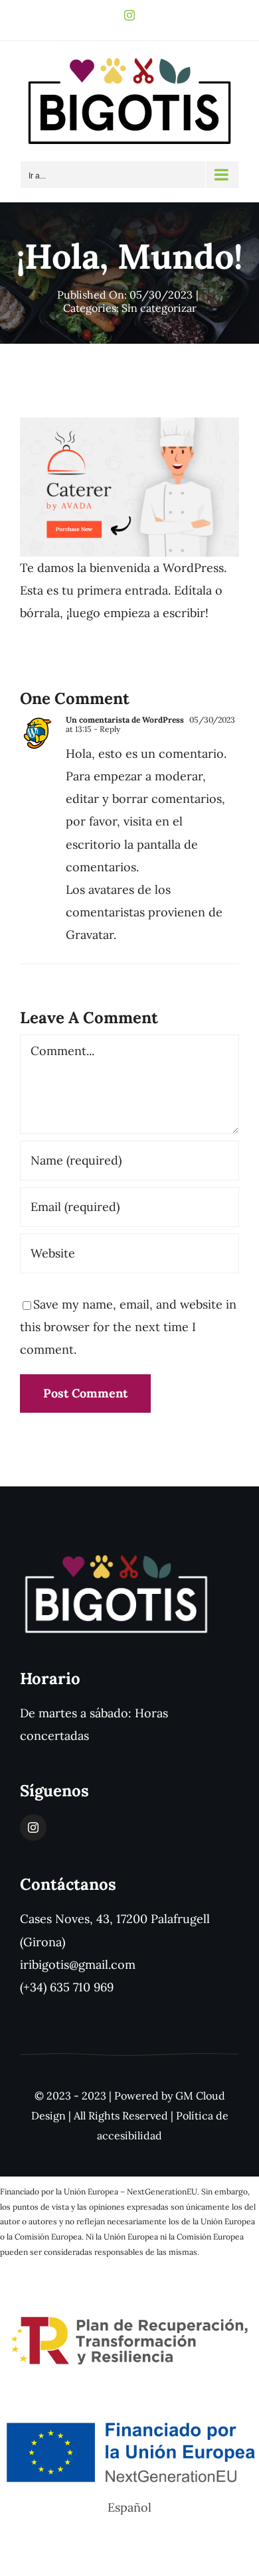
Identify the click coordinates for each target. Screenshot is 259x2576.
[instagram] (33, 1827)
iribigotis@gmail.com (78, 1965)
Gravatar (90, 935)
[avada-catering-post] (129, 423)
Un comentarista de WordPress (125, 720)
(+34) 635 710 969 (67, 1987)
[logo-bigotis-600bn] (116, 1558)
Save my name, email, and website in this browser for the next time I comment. (128, 1327)
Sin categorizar (159, 308)
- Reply (106, 729)
